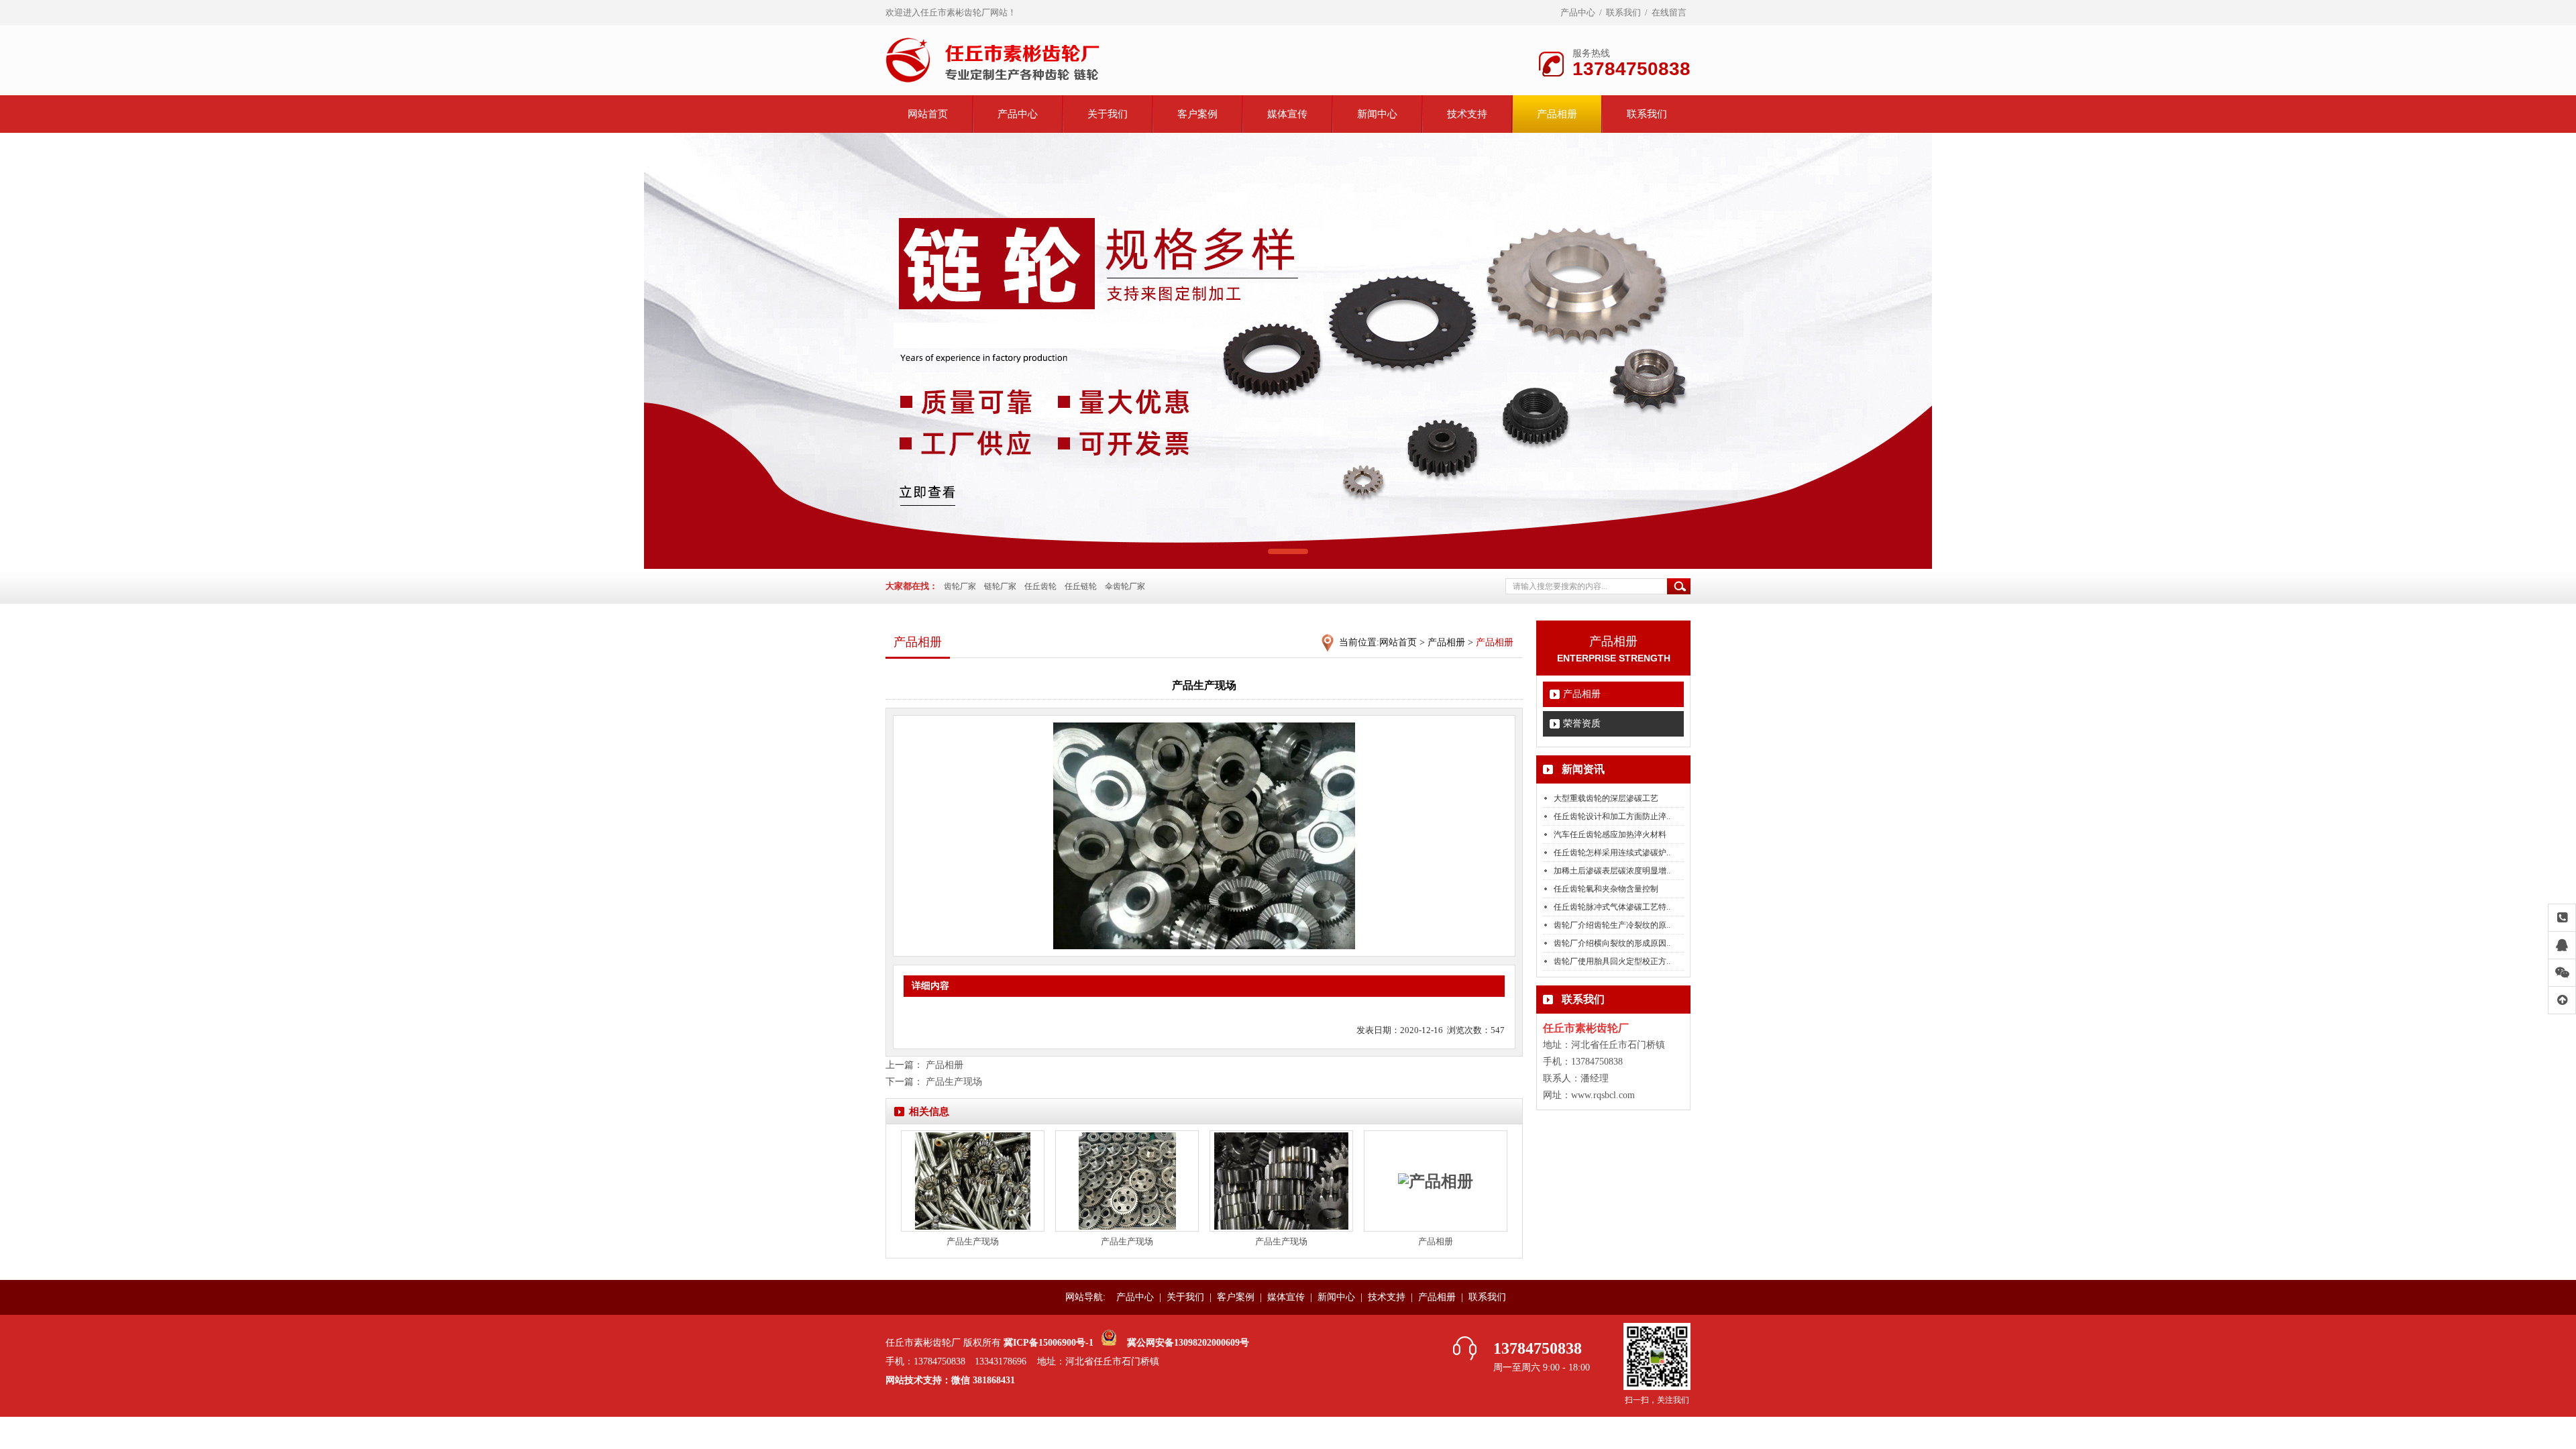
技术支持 (1467, 114)
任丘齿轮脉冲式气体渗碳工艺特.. (1612, 907)
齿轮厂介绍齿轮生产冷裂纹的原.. (1612, 925)
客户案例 (1197, 114)
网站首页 (928, 114)
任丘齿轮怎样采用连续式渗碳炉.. (1612, 853)
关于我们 (1108, 114)
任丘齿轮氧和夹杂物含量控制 (1606, 889)
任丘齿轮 (1040, 586)
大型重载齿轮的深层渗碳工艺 (1606, 798)
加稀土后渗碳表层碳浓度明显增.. (1612, 871)
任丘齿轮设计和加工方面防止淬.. (1612, 816)
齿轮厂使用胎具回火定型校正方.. (1612, 961)
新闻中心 (1377, 114)
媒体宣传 (1287, 114)
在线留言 (1669, 12)
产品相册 (1557, 114)
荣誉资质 (1582, 723)
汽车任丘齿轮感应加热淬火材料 (1610, 835)
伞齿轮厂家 (1125, 586)
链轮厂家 (1000, 586)
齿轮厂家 (960, 586)
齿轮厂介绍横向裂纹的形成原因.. (1612, 943)
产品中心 (1578, 12)
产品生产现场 (954, 1082)
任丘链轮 (1081, 586)
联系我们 (1623, 12)
